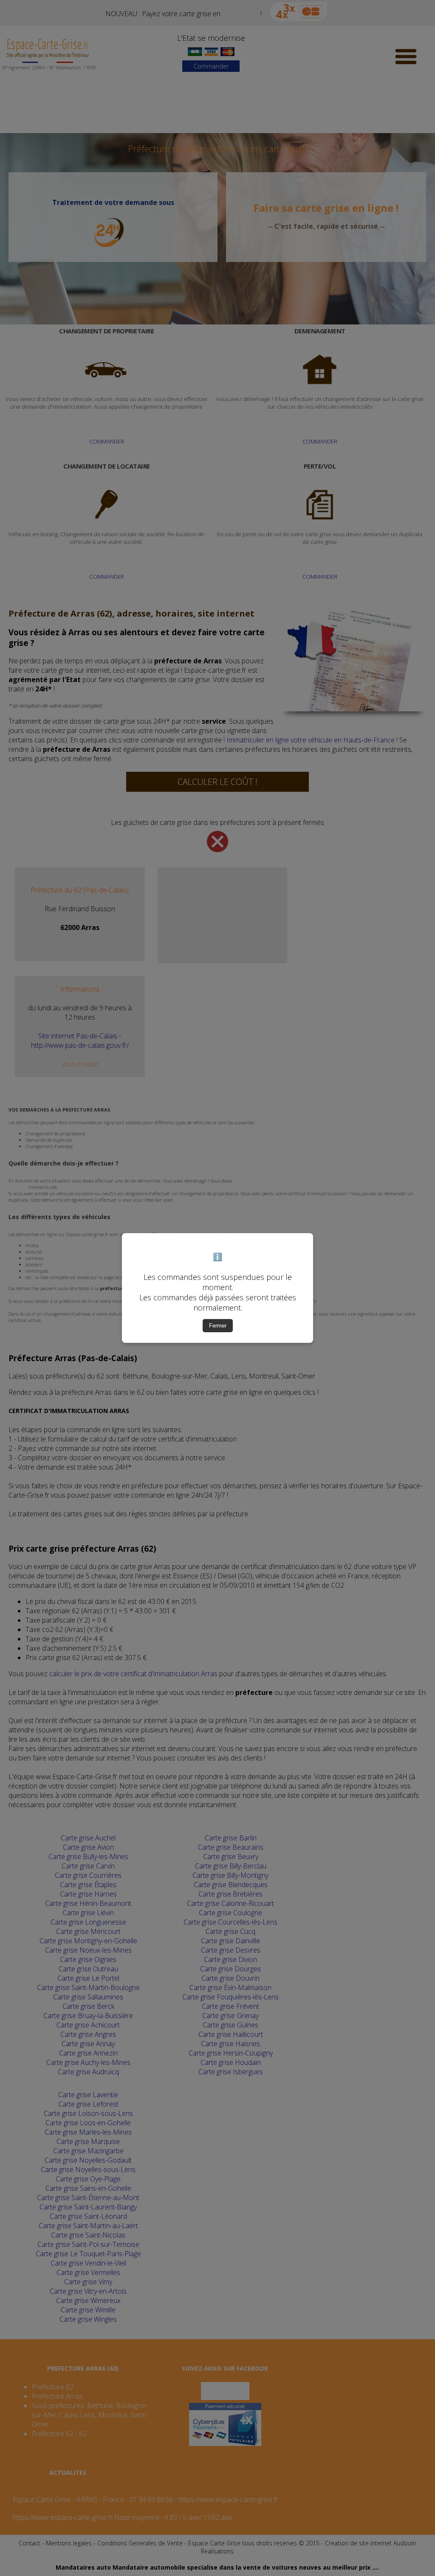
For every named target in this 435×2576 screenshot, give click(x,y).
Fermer (218, 1326)
